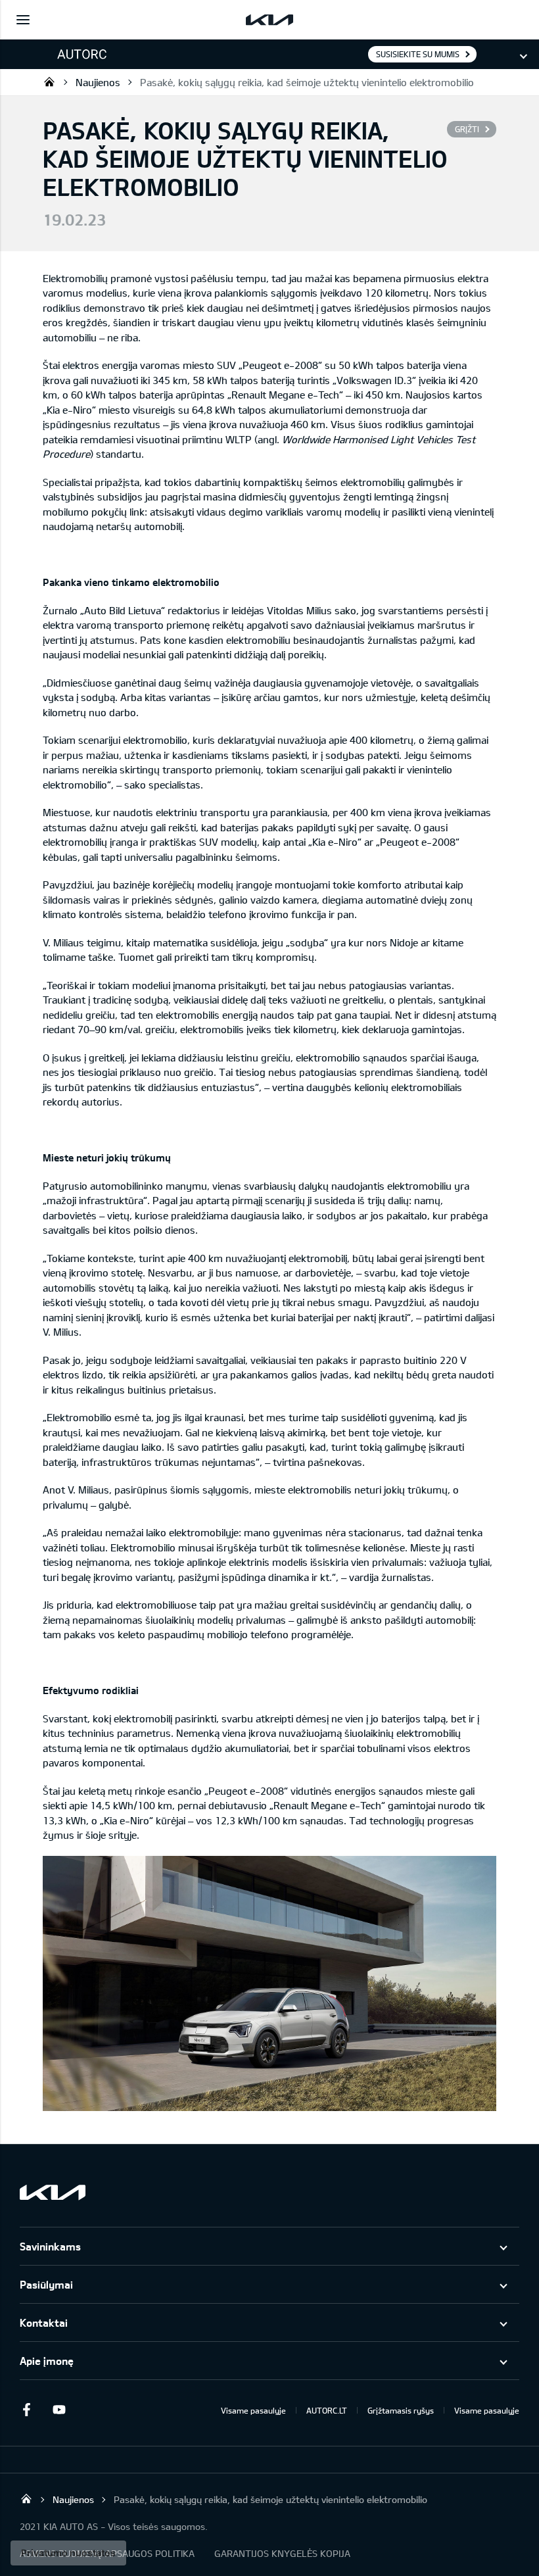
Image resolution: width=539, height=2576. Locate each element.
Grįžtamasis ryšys (401, 2410)
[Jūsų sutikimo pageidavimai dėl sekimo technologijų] (68, 2553)
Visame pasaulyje (253, 2410)
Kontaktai (44, 2322)
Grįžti (467, 129)
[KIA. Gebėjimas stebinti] (53, 2192)
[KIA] (269, 20)
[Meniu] (23, 20)
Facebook (26, 2410)
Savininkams (50, 2246)
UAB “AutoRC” (49, 82)
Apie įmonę (47, 2361)
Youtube (59, 2410)
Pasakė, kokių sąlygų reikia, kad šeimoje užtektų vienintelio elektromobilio (307, 82)
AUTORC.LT (327, 2410)
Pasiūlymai (46, 2284)
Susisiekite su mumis (418, 54)
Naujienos (98, 82)
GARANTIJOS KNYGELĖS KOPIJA (282, 2553)
